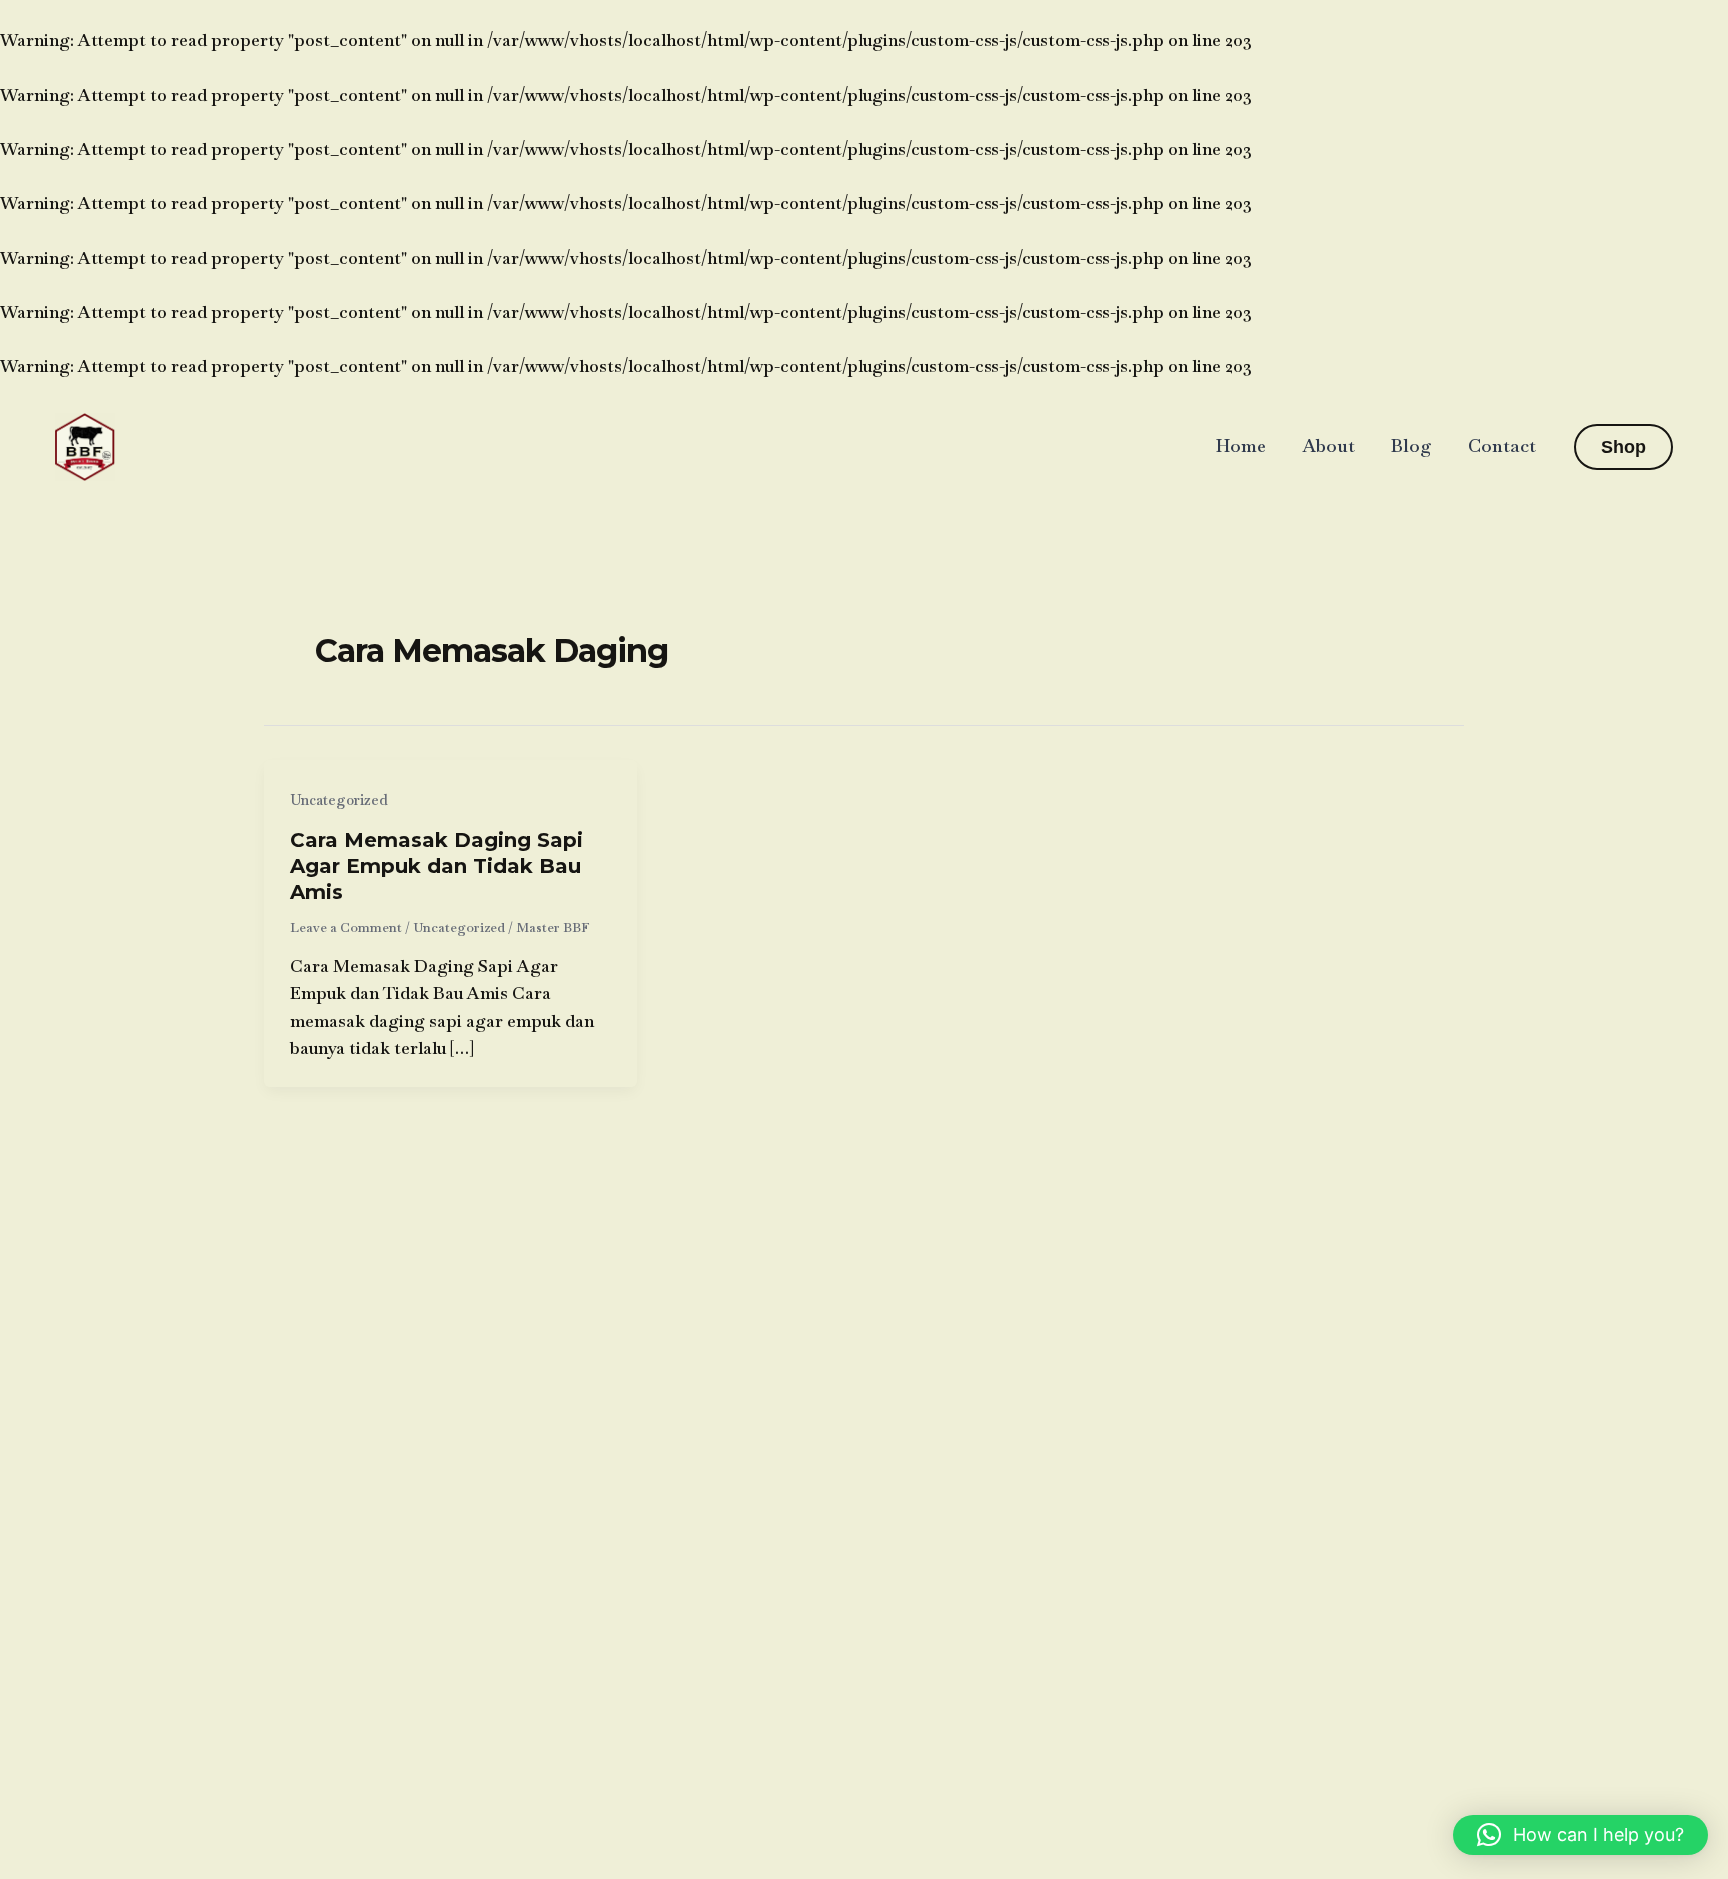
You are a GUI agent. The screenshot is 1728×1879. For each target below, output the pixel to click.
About (1328, 445)
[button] (1623, 447)
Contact (1502, 445)
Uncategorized (339, 800)
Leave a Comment (346, 927)
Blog (1411, 445)
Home (1241, 445)
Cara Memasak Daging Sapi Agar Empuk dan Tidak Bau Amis (436, 866)
